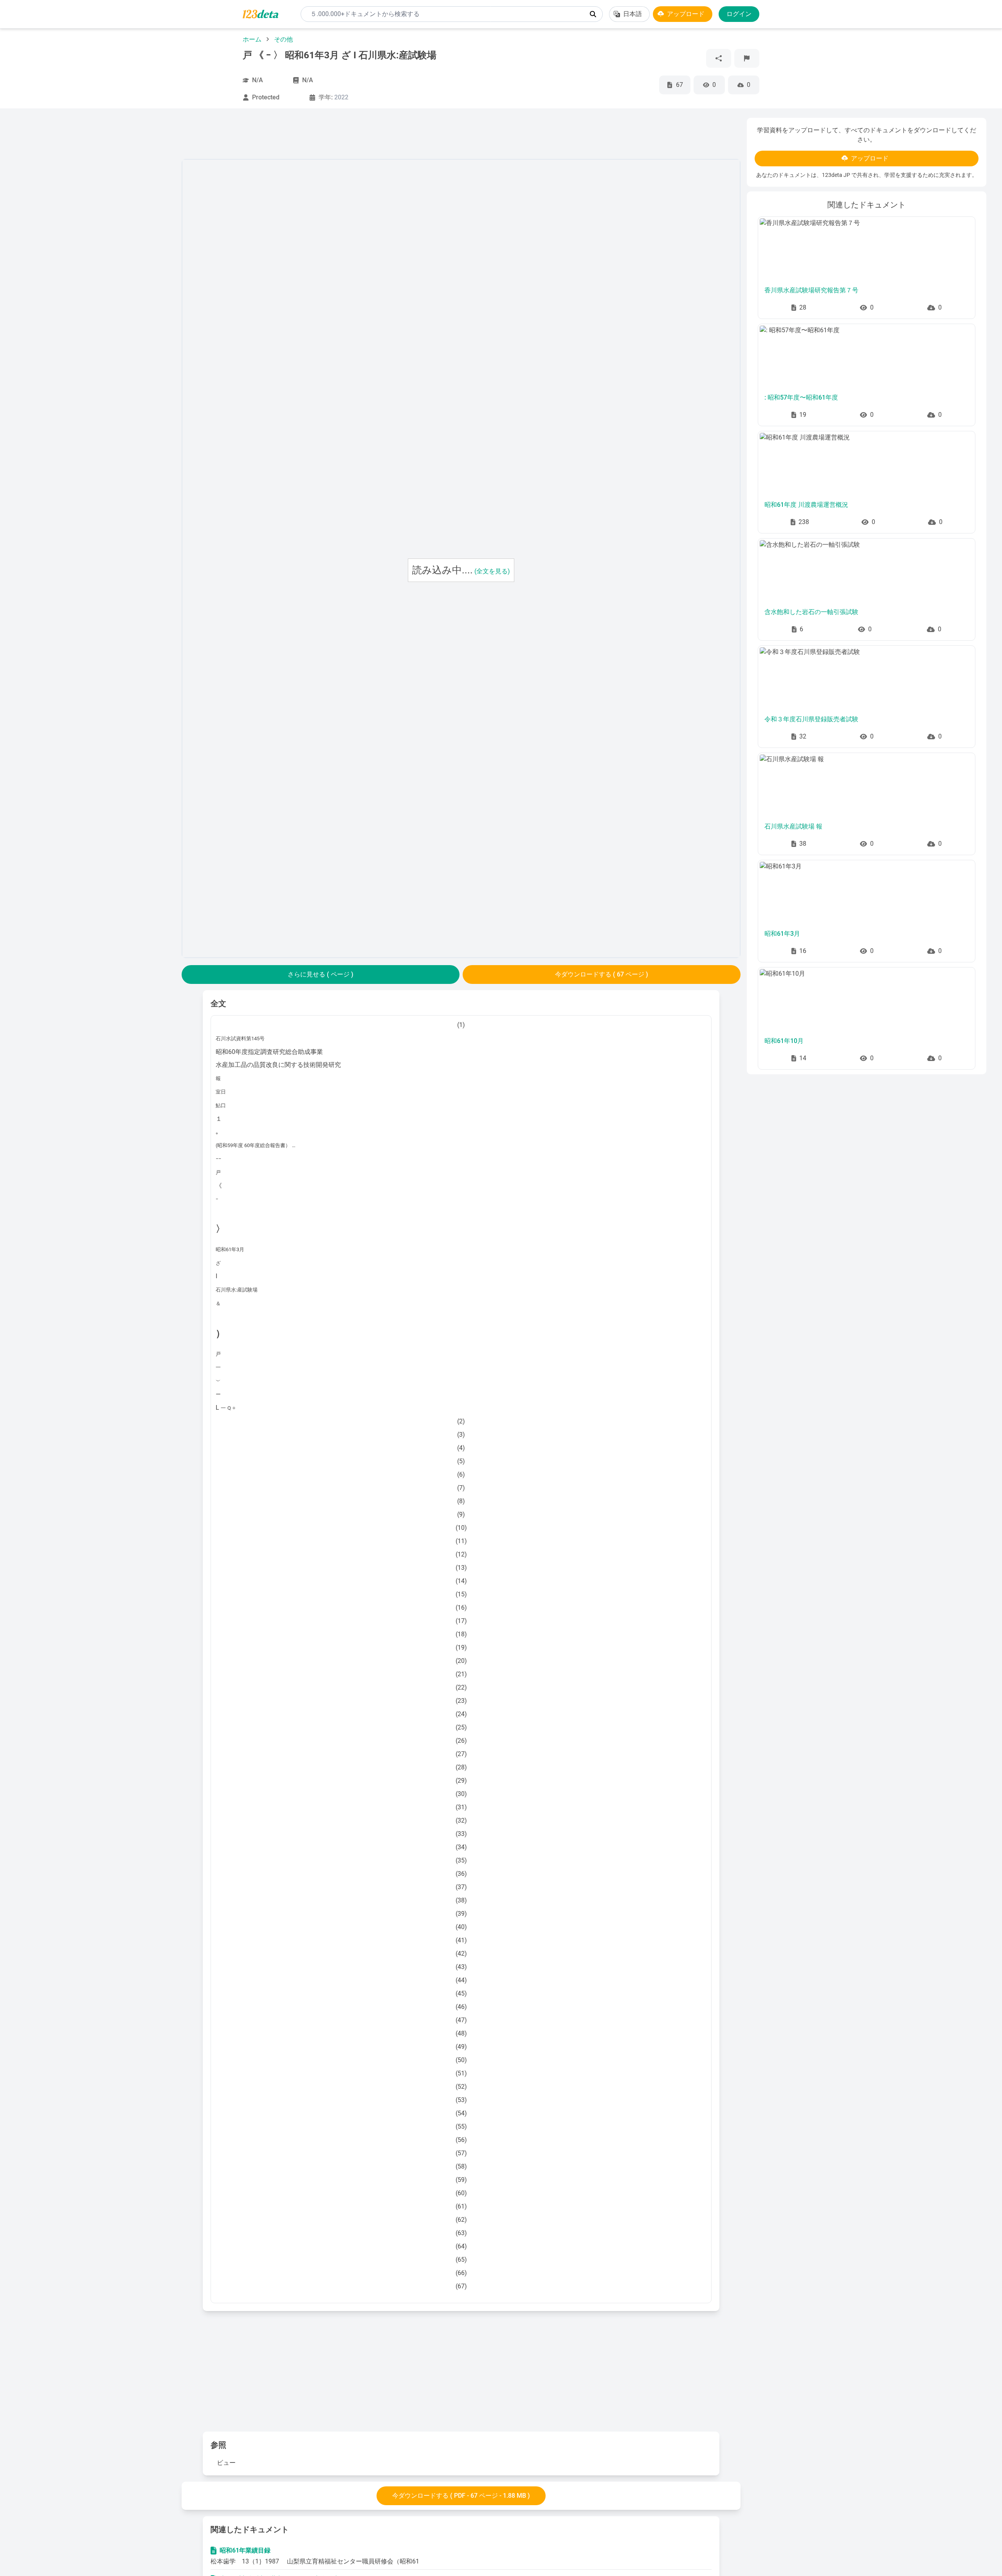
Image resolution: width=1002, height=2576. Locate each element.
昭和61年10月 (784, 1041)
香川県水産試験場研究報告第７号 (811, 290)
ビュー (226, 2463)
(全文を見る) (492, 571)
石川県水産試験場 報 (793, 826)
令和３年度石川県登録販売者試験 (811, 719)
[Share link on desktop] (719, 58)
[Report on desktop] (747, 58)
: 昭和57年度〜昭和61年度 (801, 397)
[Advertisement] (96, 235)
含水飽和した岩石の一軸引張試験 (811, 612)
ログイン (739, 14)
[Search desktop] (593, 14)
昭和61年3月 (782, 934)
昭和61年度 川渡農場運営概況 (806, 505)
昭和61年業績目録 (245, 2550)
